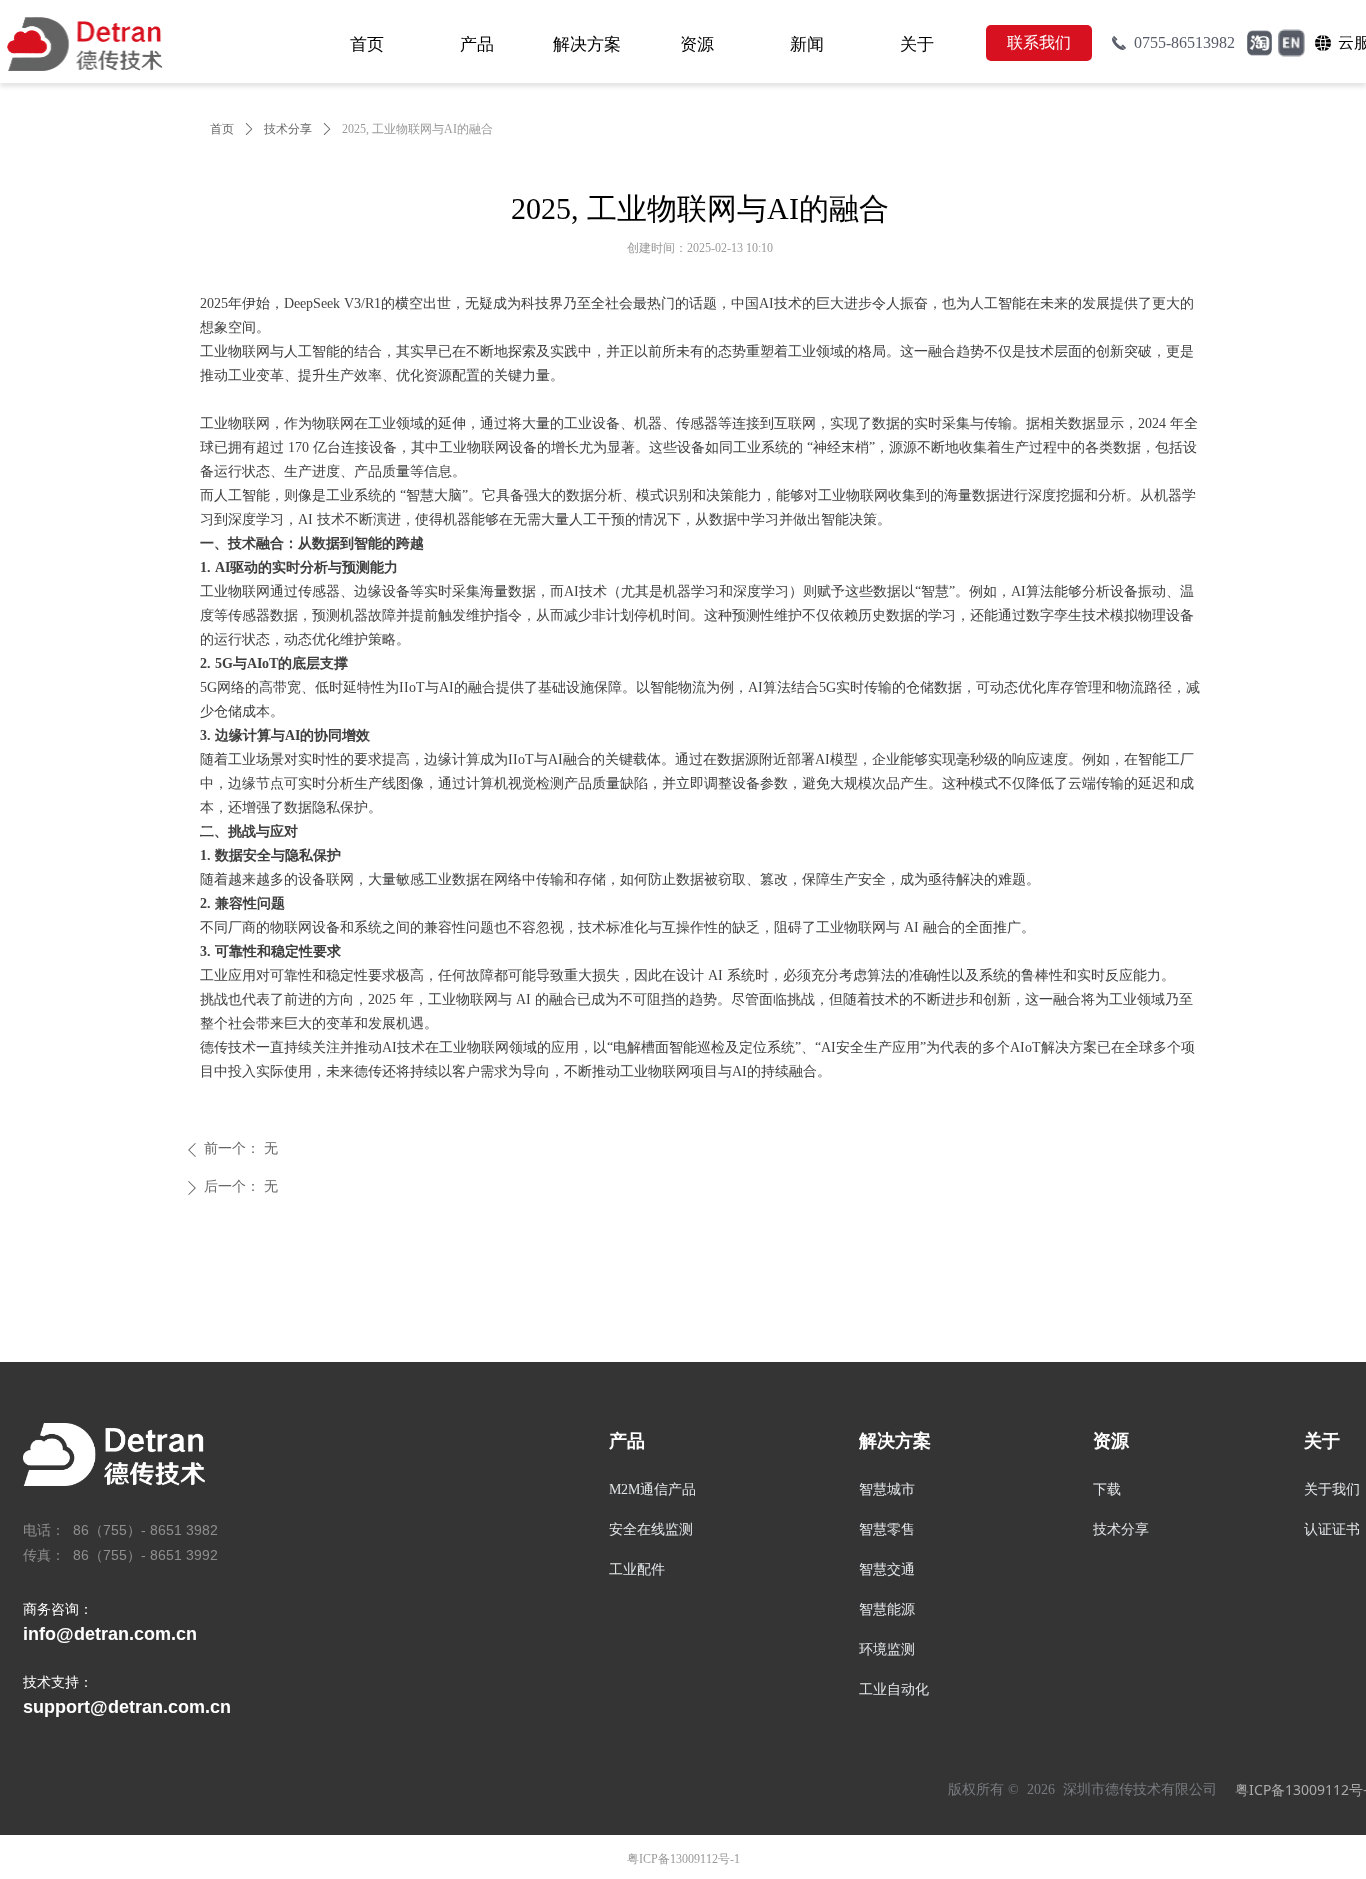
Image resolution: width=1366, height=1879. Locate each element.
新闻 (807, 44)
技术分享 (288, 129)
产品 (477, 44)
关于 (917, 44)
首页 (367, 44)
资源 (697, 44)
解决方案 (587, 44)
